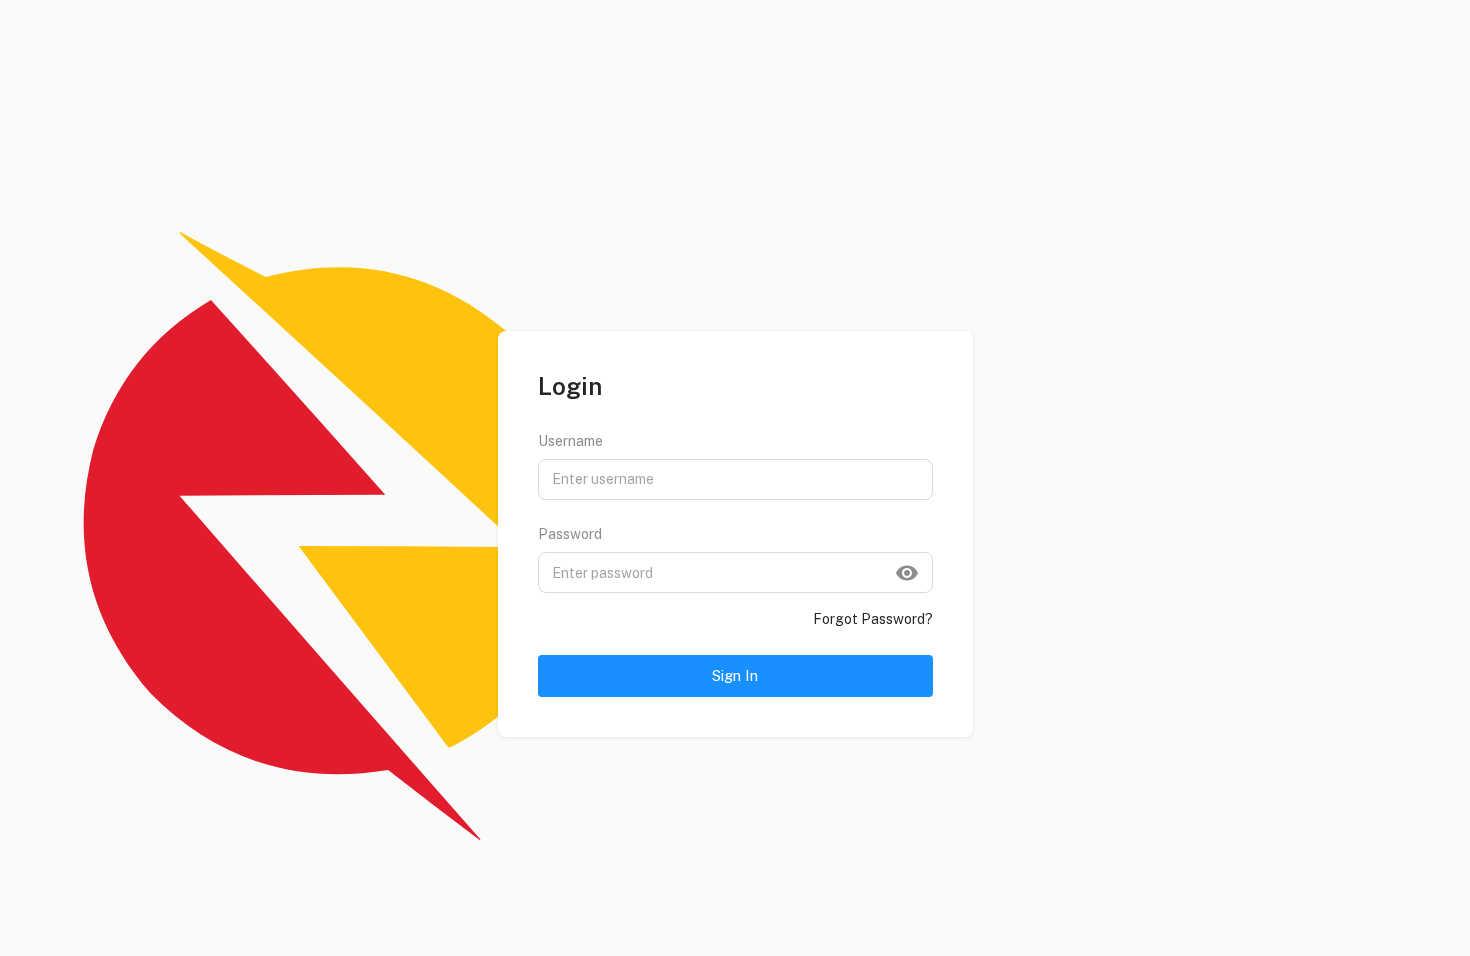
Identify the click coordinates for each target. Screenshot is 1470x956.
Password (570, 534)
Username (570, 441)
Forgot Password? (873, 619)
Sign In (735, 675)
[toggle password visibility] (907, 573)
